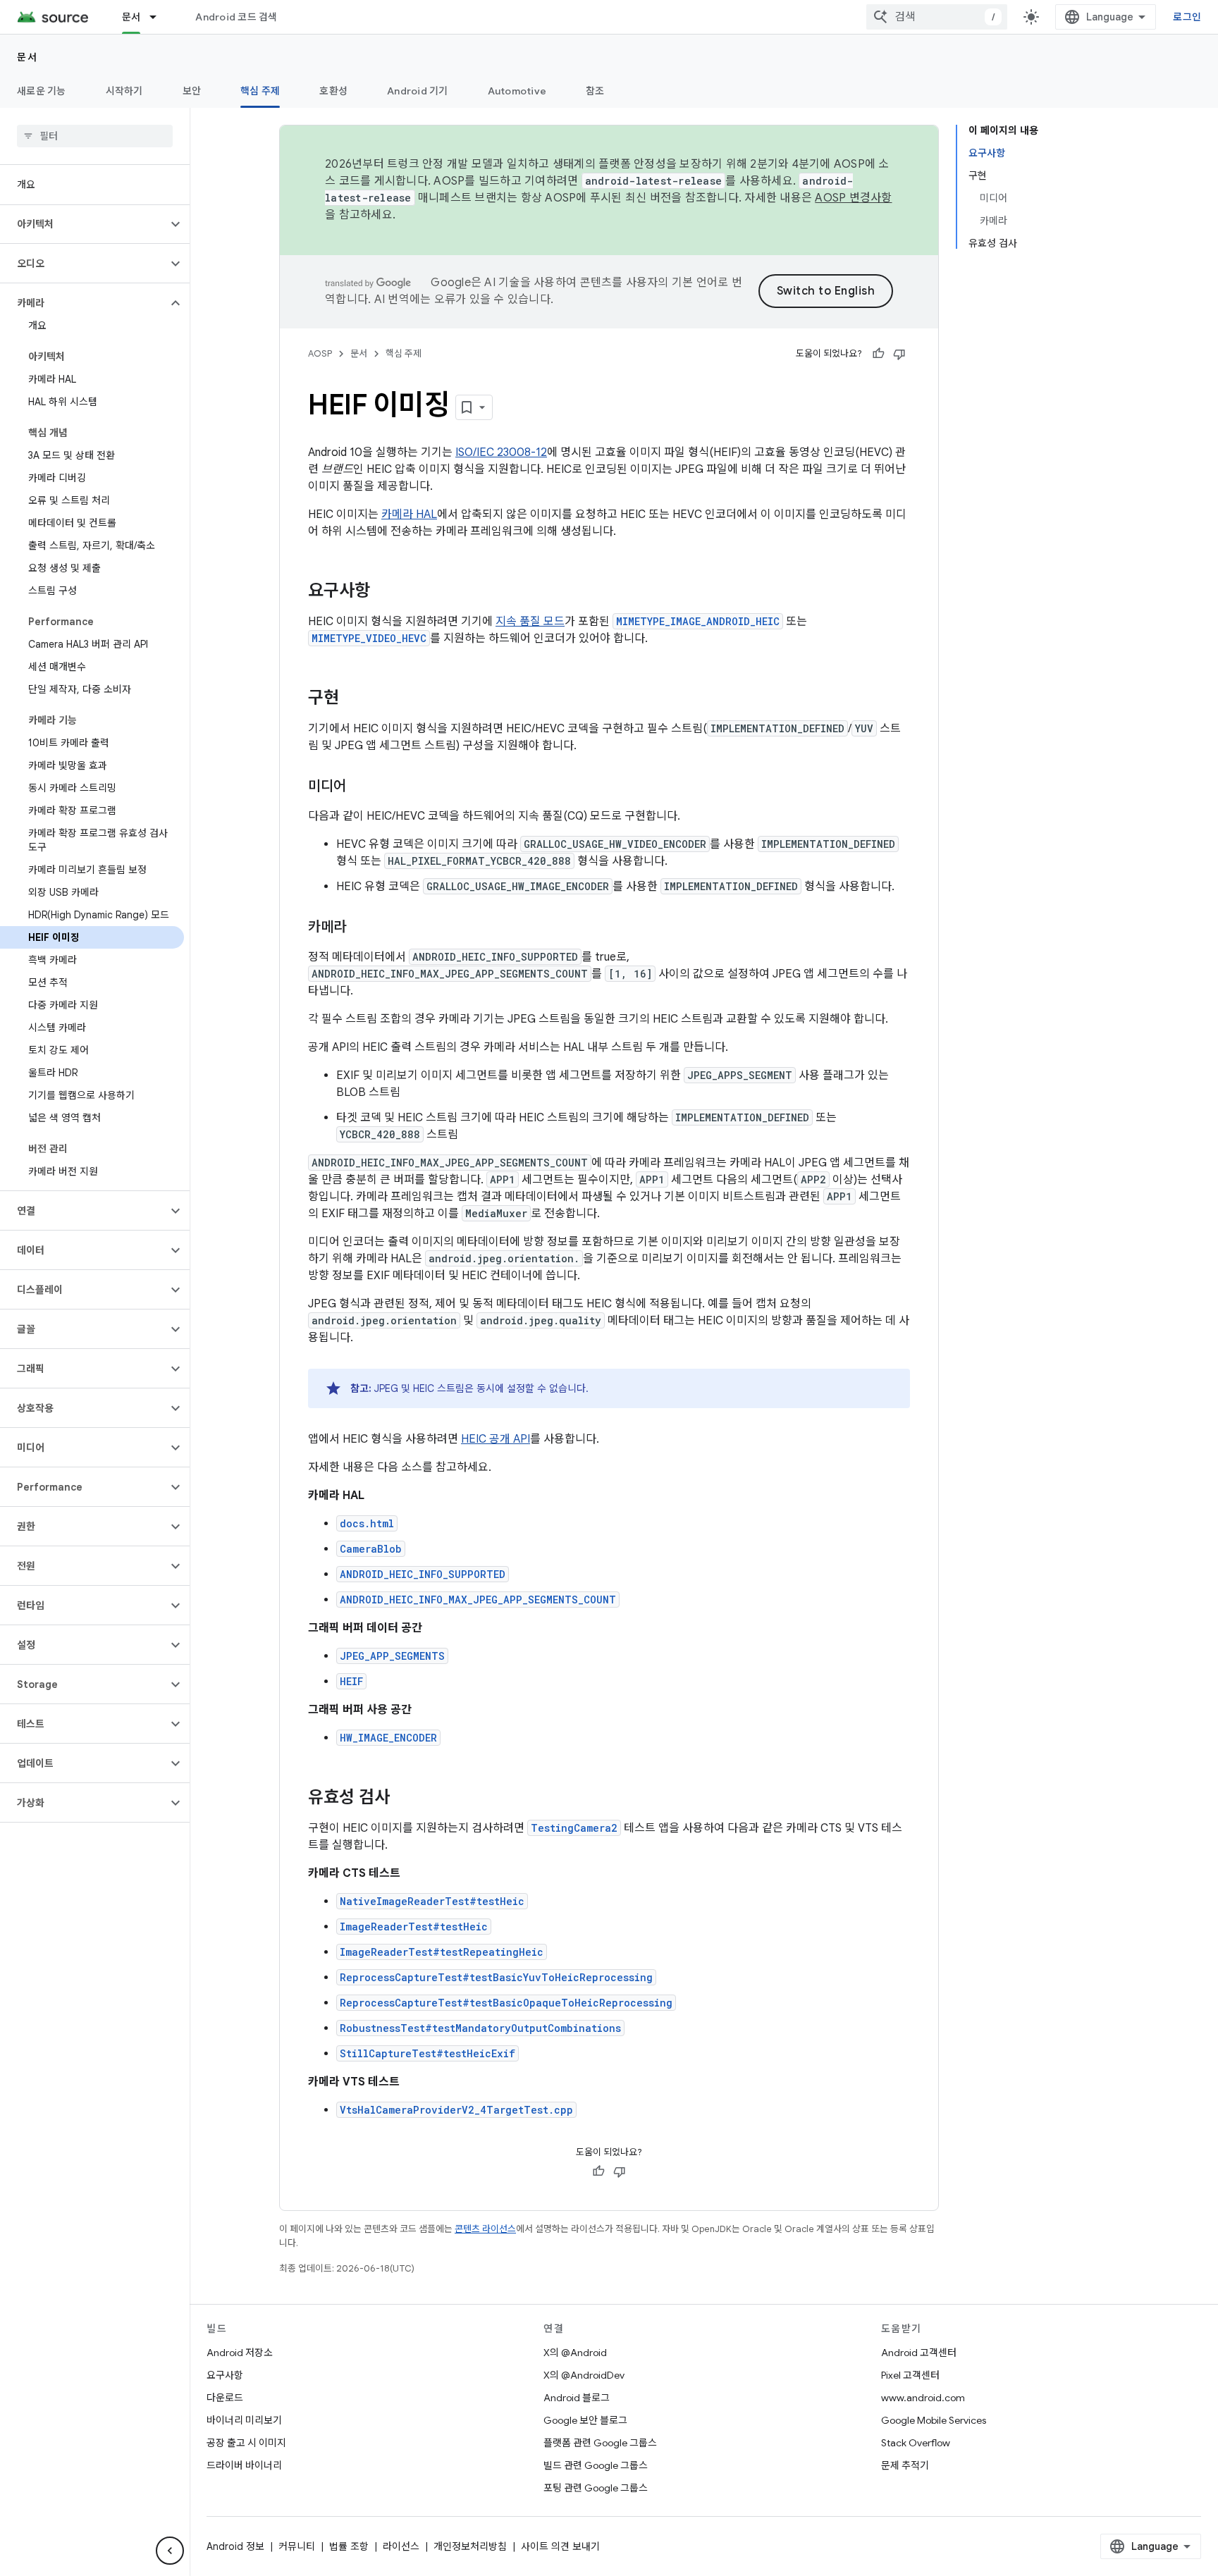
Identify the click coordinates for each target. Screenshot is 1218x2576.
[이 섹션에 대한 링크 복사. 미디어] (360, 787)
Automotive (517, 91)
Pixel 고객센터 (910, 2375)
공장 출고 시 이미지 (246, 2443)
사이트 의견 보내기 (560, 2546)
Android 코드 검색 (236, 17)
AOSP (320, 353)
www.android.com (923, 2398)
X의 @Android (575, 2353)
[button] (84, 224)
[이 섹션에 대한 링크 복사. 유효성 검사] (404, 1799)
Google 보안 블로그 (585, 2420)
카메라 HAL (409, 514)
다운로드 (225, 2398)
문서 (131, 17)
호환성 (333, 91)
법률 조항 (349, 2546)
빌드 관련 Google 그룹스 (596, 2465)
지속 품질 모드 (530, 622)
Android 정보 (235, 2546)
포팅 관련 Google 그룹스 (596, 2488)
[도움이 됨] (878, 354)
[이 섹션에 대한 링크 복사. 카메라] (360, 928)
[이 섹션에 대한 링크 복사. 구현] (353, 699)
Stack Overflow (916, 2443)
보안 (192, 91)
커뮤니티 (297, 2546)
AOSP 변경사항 (853, 198)
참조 (595, 91)
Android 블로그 (577, 2398)
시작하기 (124, 91)
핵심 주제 (260, 91)
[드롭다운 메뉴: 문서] (159, 17)
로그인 (1187, 17)
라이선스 (401, 2546)
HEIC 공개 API (496, 1439)
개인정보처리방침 (470, 2546)
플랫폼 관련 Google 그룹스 (600, 2443)
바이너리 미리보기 (244, 2420)
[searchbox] (95, 136)
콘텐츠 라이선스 (485, 2229)
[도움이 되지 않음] (899, 354)
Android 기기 (418, 91)
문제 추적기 (905, 2465)
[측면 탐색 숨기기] (170, 2551)
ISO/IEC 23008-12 (501, 452)
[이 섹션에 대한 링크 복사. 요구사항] (384, 592)
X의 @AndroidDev (584, 2375)
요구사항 (225, 2375)
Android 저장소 (240, 2353)
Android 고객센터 (919, 2353)
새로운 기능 (42, 91)
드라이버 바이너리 (244, 2465)
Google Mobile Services (934, 2420)
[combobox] (937, 17)
